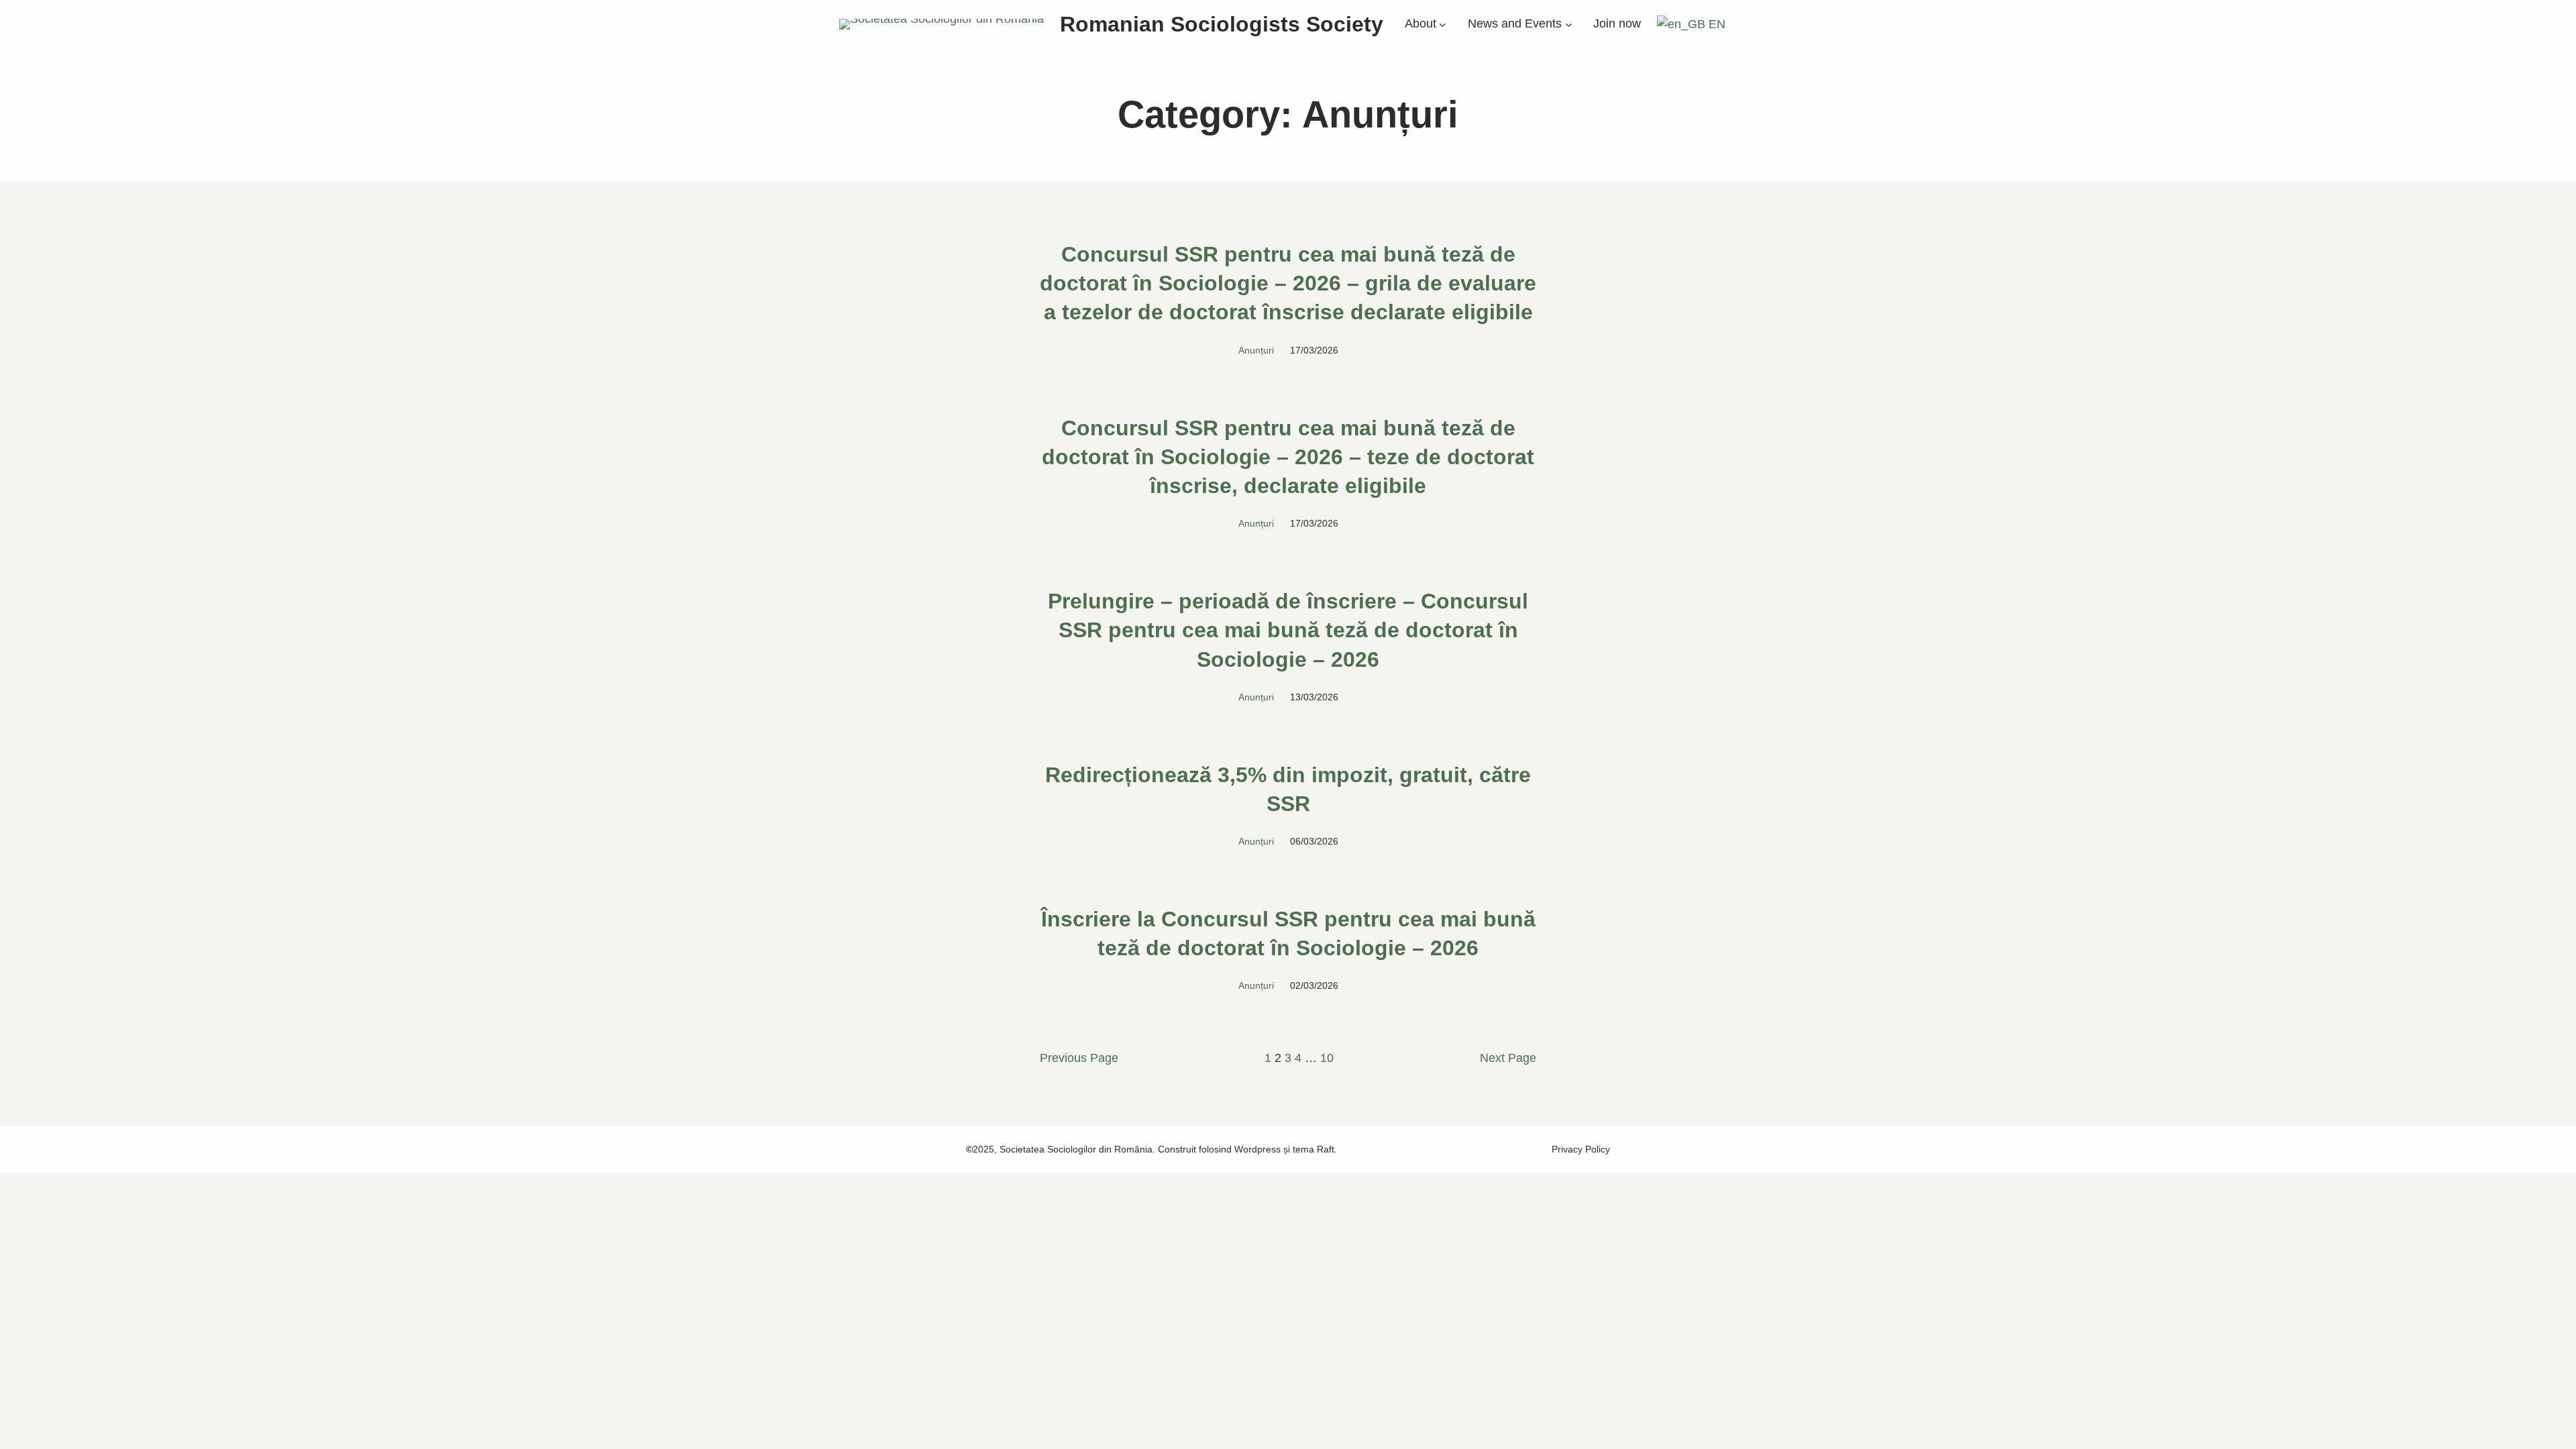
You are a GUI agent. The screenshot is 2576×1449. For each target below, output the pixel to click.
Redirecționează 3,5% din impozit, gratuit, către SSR (1288, 789)
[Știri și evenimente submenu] (1569, 24)
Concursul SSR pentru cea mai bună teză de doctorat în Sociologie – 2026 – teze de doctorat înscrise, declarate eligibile (1288, 457)
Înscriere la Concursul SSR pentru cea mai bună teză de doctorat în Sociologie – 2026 (1288, 933)
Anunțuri (1256, 350)
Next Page (1508, 1058)
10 (1327, 1058)
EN (1715, 24)
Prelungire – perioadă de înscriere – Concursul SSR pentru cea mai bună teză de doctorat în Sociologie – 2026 (1288, 630)
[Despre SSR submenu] (1443, 24)
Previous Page (1079, 1058)
